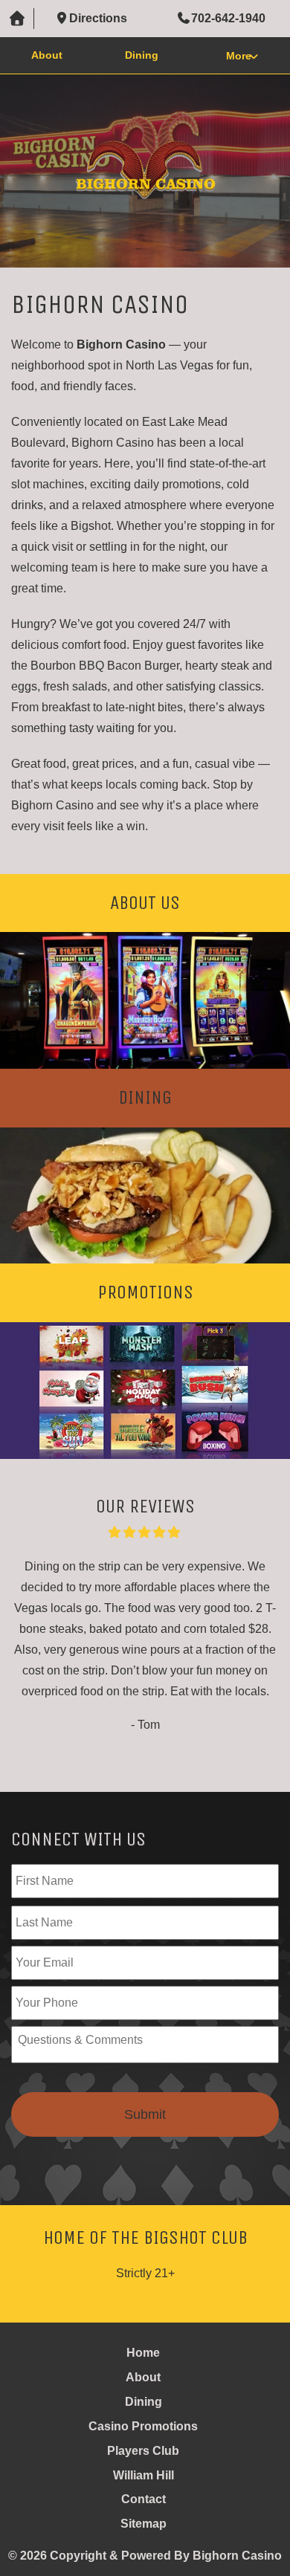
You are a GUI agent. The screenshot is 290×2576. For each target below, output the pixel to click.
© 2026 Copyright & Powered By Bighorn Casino (145, 2556)
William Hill (144, 2475)
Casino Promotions (143, 2426)
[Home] (17, 19)
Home (143, 2353)
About (47, 55)
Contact (144, 2499)
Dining (142, 55)
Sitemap (144, 2524)
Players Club (143, 2451)
